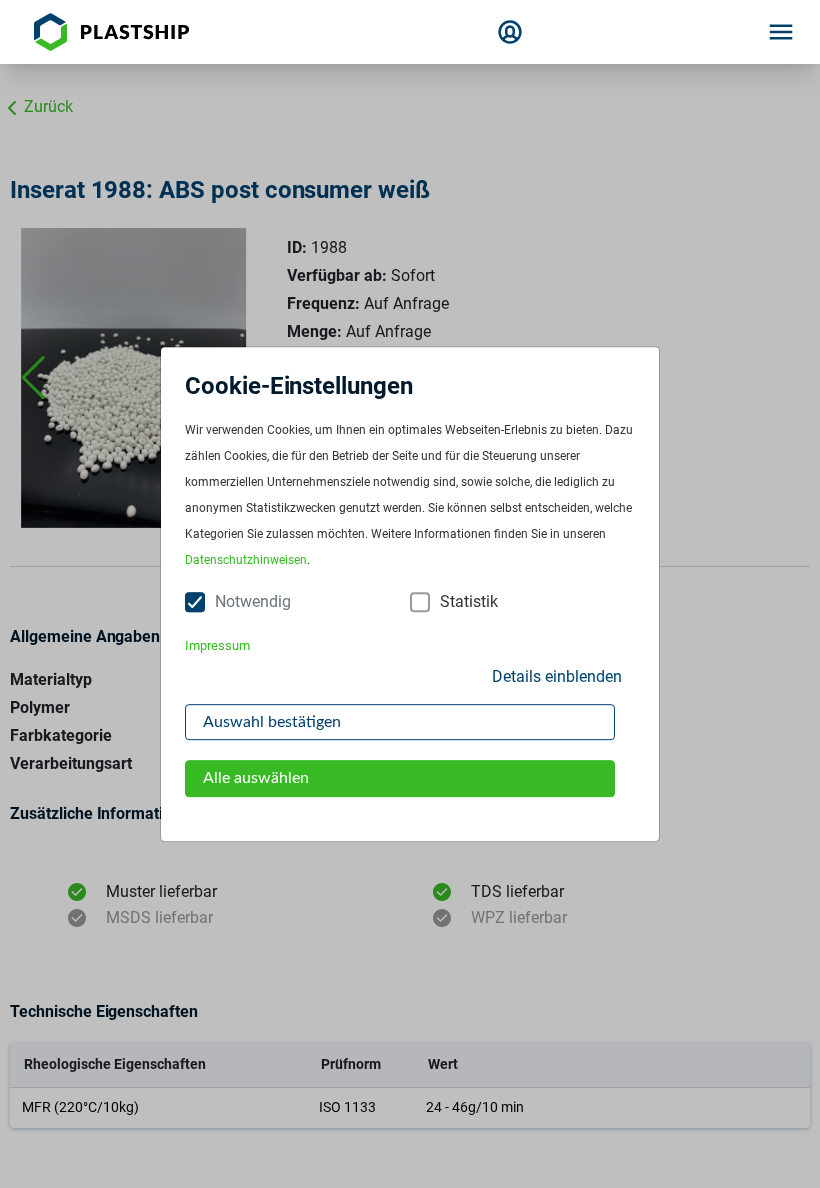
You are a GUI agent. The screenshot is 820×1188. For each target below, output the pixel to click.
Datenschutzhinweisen (246, 561)
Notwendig (253, 602)
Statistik (469, 602)
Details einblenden (557, 676)
